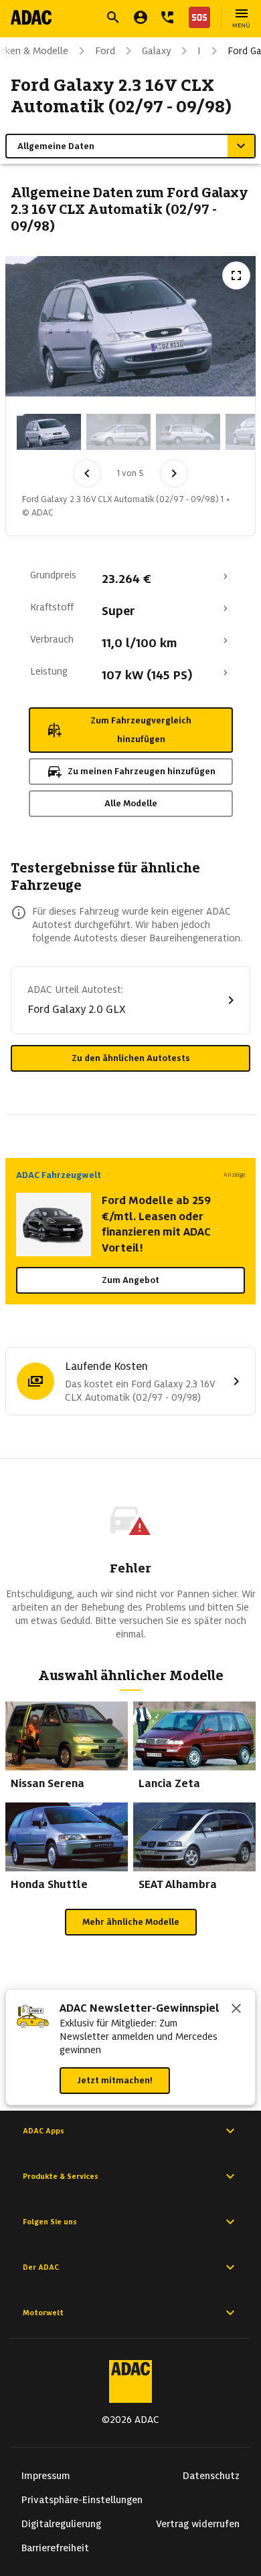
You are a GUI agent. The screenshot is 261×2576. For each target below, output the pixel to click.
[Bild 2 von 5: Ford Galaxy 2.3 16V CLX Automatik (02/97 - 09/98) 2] (118, 432)
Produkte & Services (61, 2176)
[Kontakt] (167, 17)
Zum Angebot (130, 1280)
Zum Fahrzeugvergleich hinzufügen (141, 730)
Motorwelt (43, 2313)
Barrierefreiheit (55, 2548)
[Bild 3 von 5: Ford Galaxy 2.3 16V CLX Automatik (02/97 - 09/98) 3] (188, 432)
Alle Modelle (131, 803)
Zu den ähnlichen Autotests (131, 1058)
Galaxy (156, 51)
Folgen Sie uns (50, 2222)
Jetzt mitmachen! (115, 2080)
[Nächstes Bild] (174, 473)
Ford (105, 51)
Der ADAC (41, 2267)
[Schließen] (236, 2010)
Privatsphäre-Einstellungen (82, 2500)
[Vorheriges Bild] (87, 473)
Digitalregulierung (61, 2524)
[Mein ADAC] (141, 17)
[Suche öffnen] (113, 17)
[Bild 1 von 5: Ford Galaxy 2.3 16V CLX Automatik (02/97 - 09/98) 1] (49, 432)
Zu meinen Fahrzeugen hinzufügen (142, 771)
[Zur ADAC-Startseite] (31, 17)
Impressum (46, 2476)
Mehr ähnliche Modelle (131, 1922)
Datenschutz (211, 2476)
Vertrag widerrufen (198, 2524)
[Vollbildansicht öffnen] (236, 275)
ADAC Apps (43, 2131)
